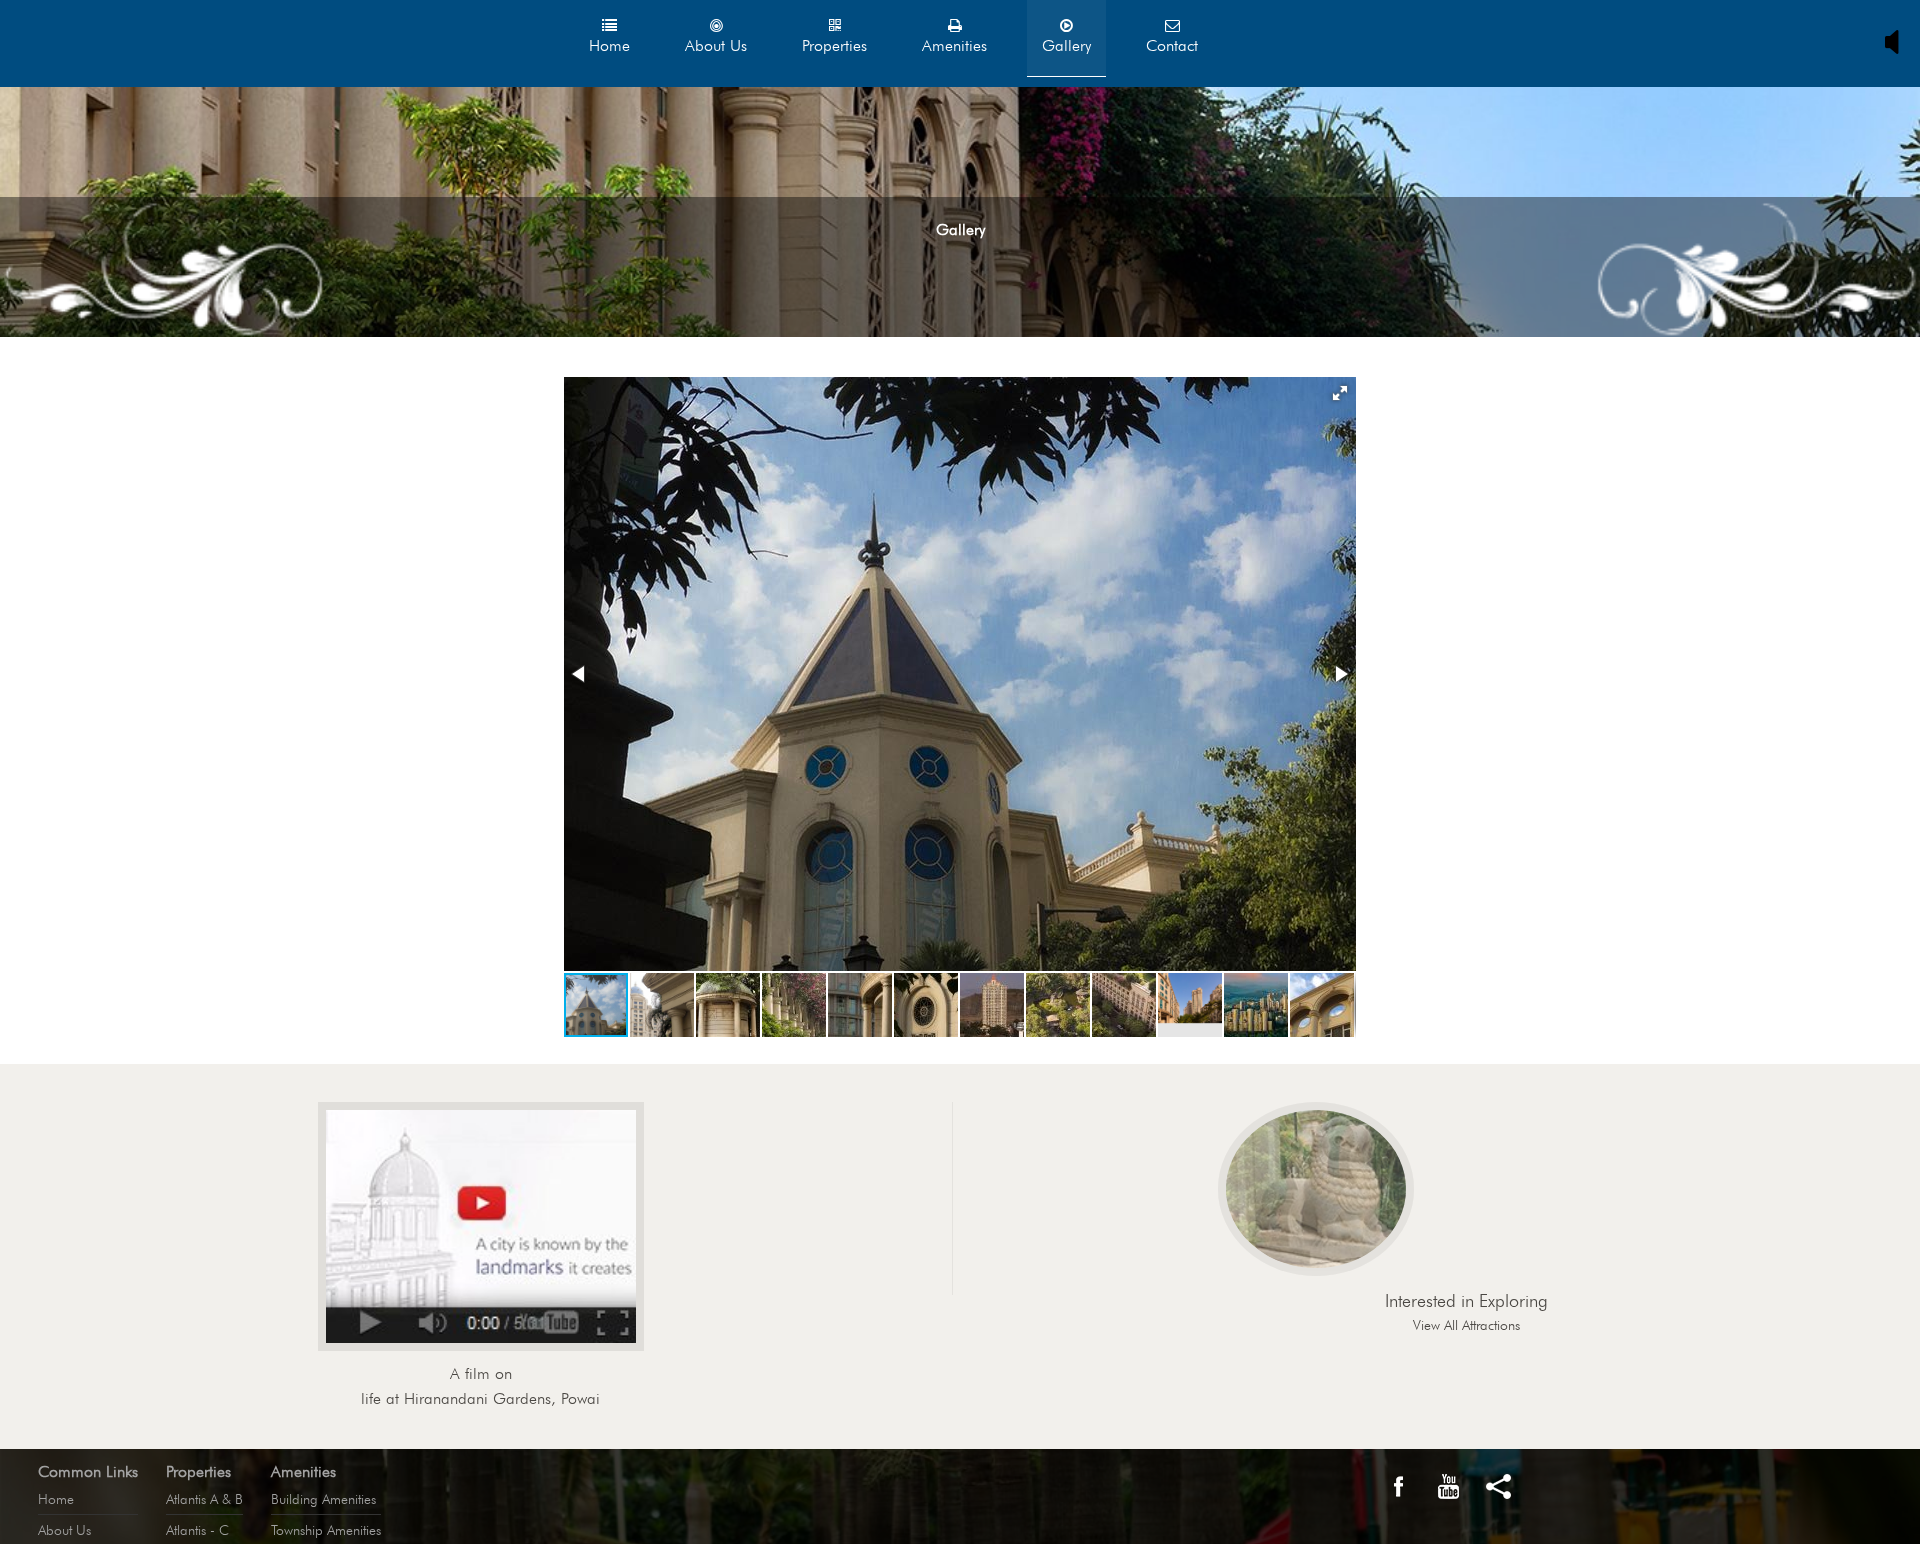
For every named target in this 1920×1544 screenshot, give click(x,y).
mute (1897, 42)
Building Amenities (323, 1499)
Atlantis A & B (204, 1499)
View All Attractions (1466, 1325)
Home (56, 1499)
